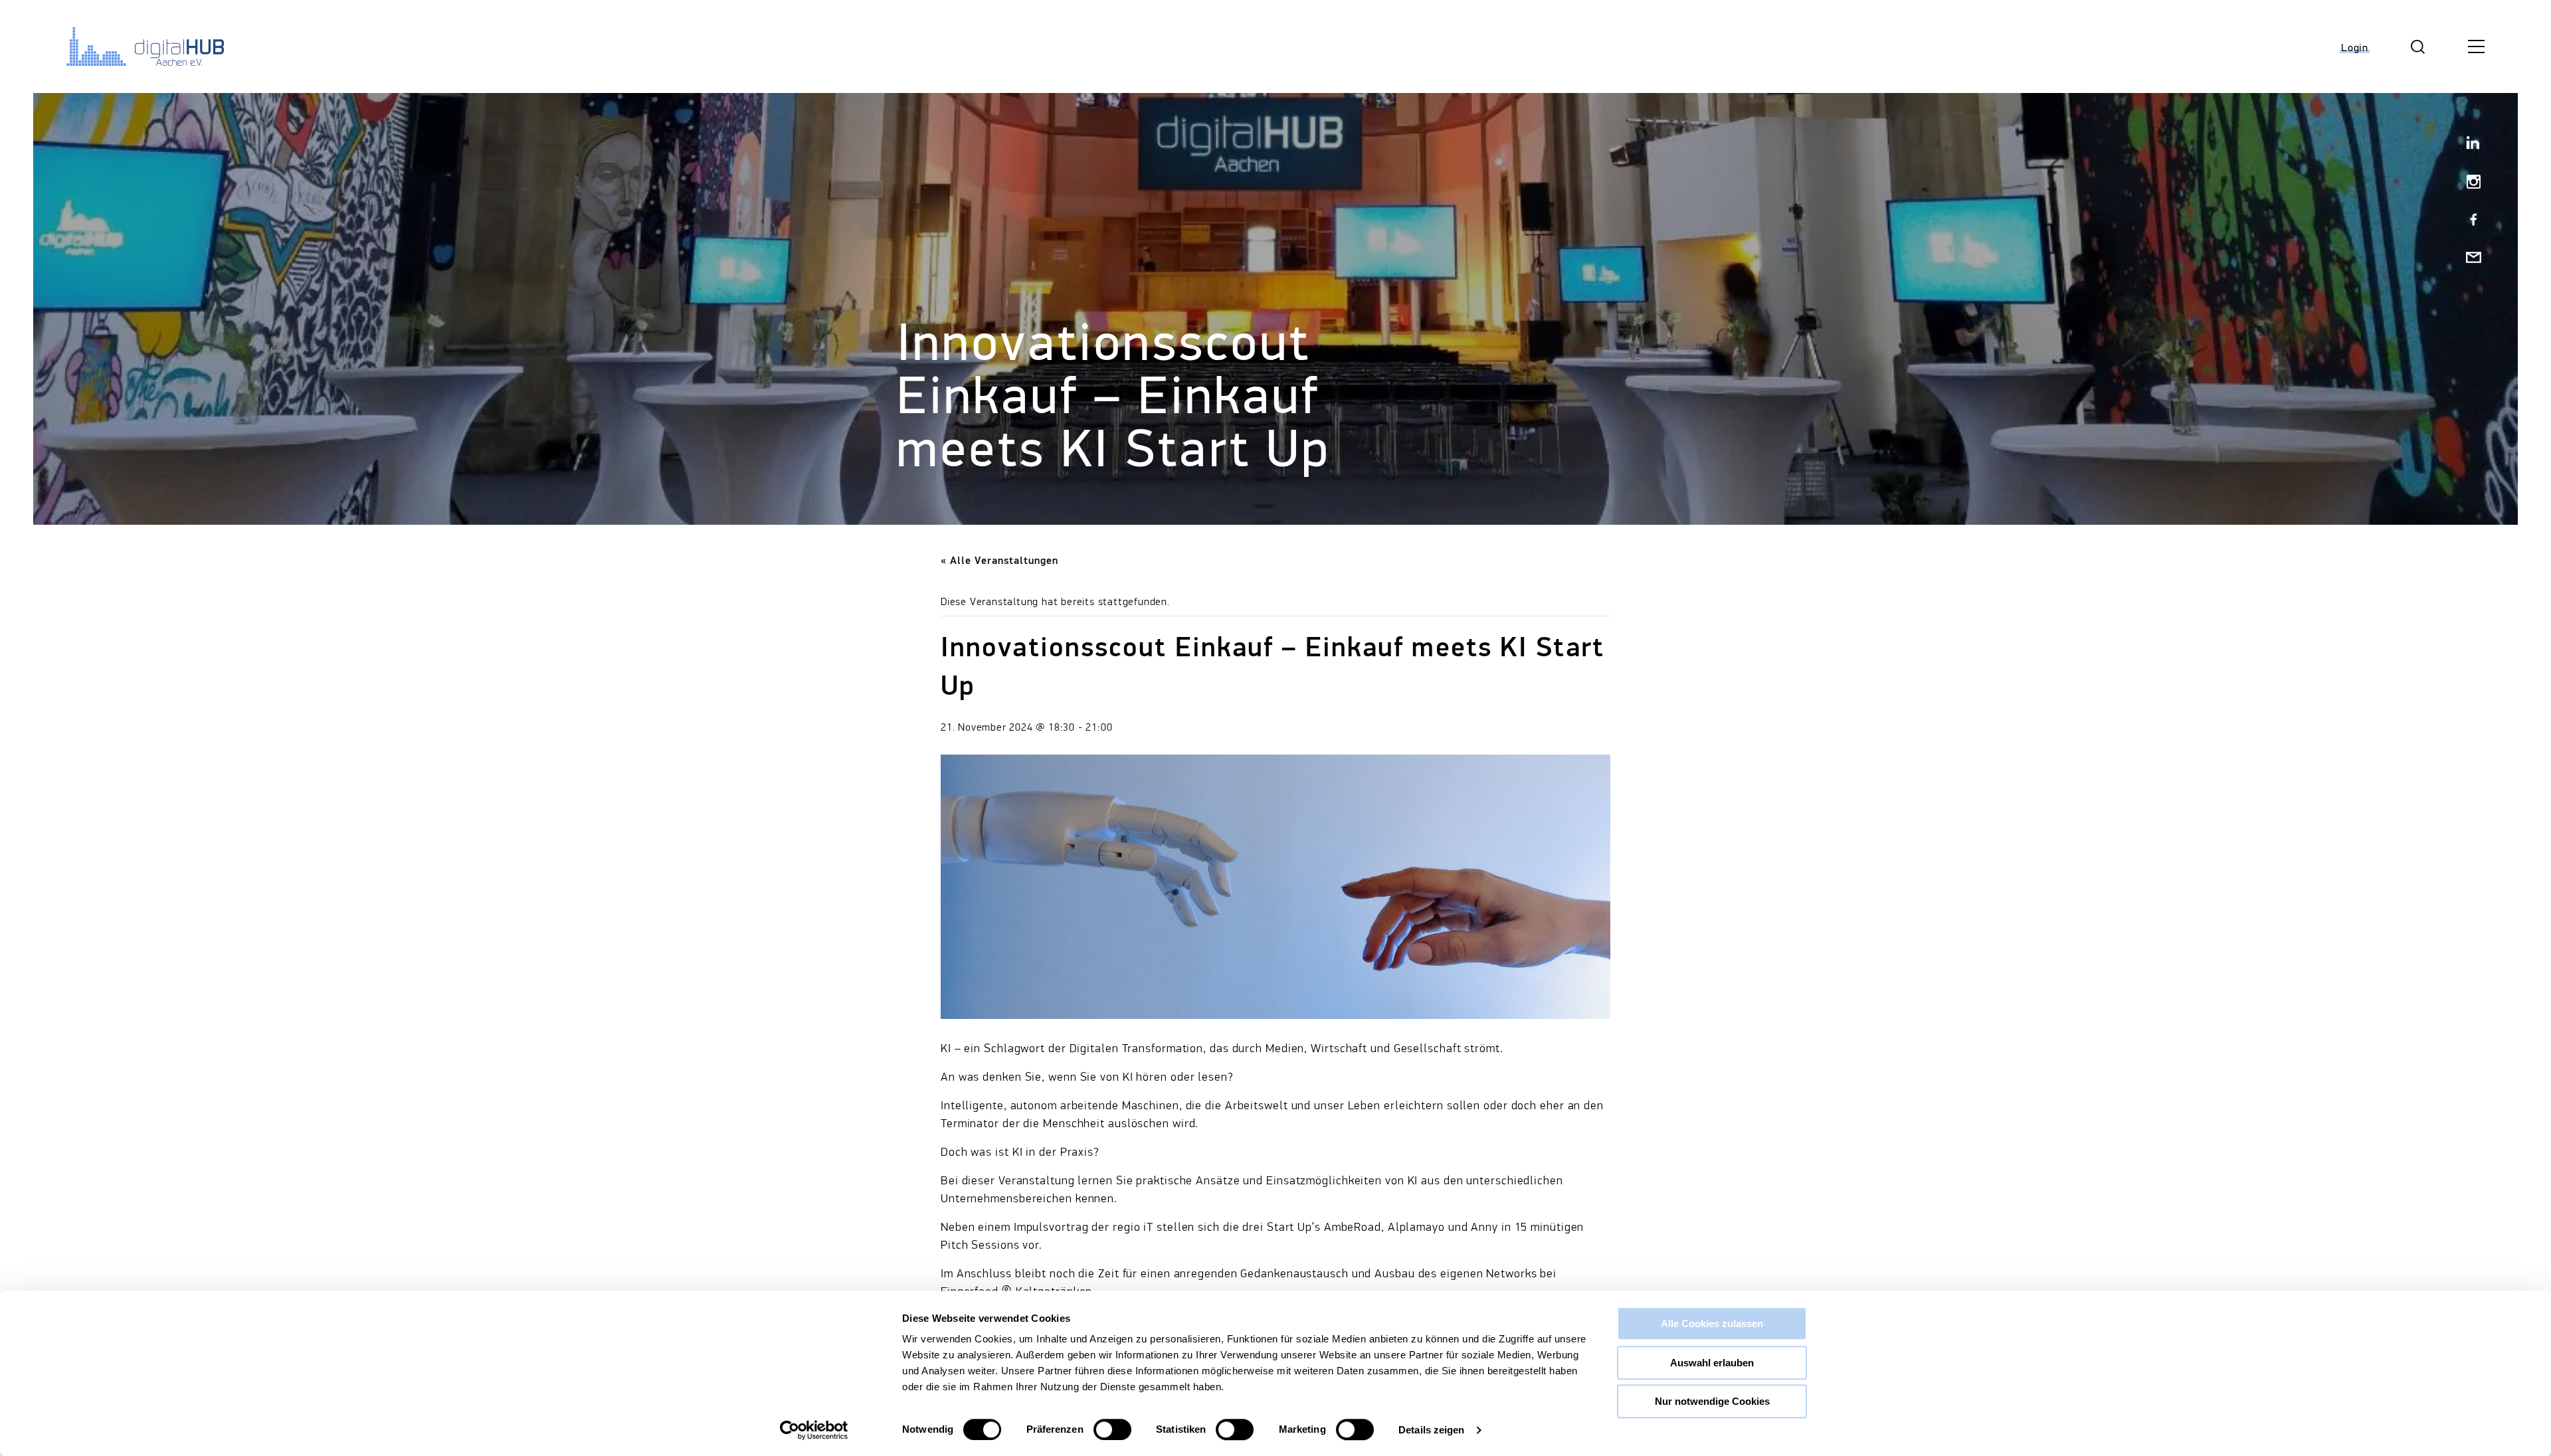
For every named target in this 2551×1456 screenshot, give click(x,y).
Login (2355, 48)
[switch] (1112, 1429)
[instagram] (2468, 183)
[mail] (2468, 259)
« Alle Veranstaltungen (999, 561)
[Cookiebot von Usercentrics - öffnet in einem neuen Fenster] (814, 1430)
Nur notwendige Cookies (1712, 1401)
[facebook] (2468, 221)
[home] (136, 46)
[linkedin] (2468, 145)
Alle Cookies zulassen (1712, 1323)
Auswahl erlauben (1712, 1363)
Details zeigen (1431, 1430)
